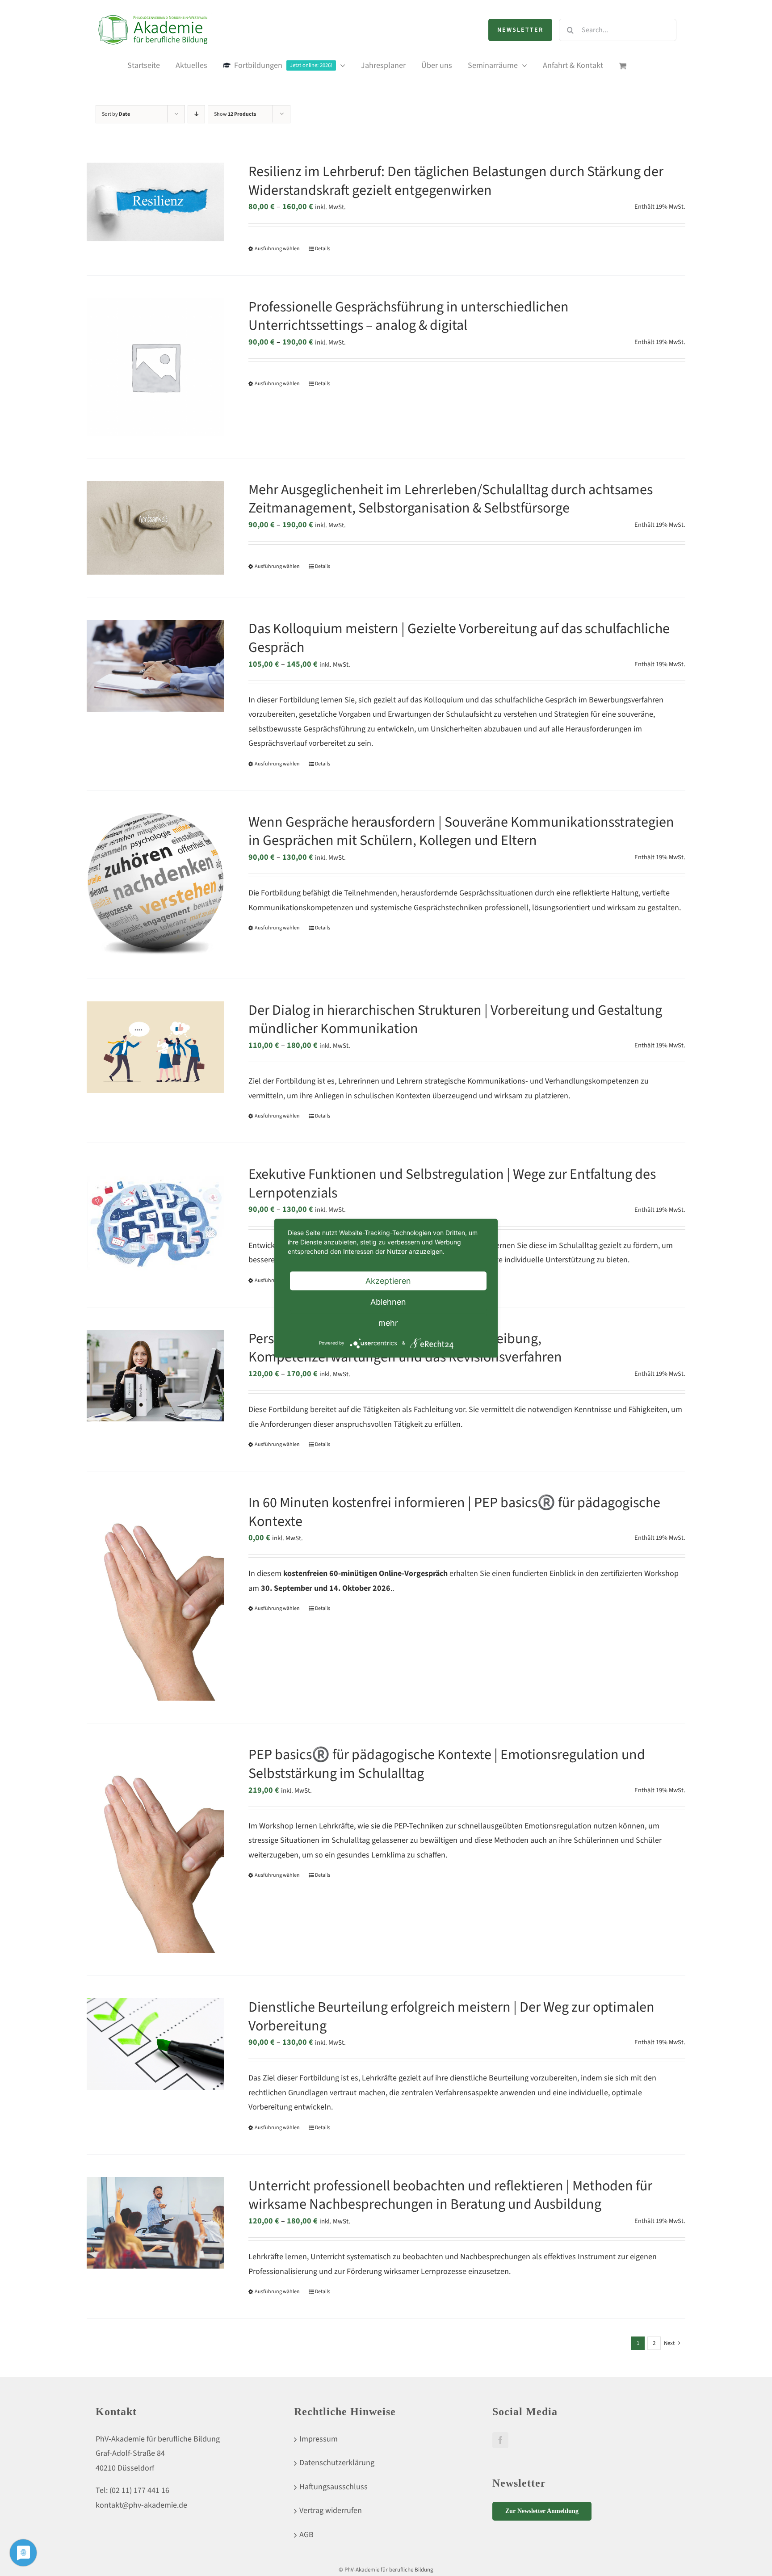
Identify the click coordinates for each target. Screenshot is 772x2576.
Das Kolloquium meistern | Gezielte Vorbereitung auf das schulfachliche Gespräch (459, 638)
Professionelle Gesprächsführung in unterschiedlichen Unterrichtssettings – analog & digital (409, 316)
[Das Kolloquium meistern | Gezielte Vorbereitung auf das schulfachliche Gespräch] (155, 666)
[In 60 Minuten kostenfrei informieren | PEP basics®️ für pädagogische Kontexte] (155, 1597)
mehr (388, 1322)
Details (323, 249)
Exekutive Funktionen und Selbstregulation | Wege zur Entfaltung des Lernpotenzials (452, 1184)
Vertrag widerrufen (331, 2511)
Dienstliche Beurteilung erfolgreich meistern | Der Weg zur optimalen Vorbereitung (451, 2017)
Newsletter (520, 30)
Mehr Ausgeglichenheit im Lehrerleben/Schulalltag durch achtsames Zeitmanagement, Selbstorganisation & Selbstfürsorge (451, 499)
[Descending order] (196, 114)
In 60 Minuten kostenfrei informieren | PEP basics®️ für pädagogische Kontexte (454, 1512)
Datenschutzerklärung (337, 2463)
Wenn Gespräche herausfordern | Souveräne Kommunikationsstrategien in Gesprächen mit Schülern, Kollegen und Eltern (461, 832)
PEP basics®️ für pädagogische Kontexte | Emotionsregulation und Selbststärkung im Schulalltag (447, 1764)
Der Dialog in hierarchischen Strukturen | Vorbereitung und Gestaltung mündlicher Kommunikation (455, 1020)
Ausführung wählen (277, 249)
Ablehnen (388, 1301)
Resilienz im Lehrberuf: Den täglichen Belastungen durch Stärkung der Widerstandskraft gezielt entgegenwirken (456, 181)
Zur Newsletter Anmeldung (542, 2511)
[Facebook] (500, 2440)
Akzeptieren (388, 1280)
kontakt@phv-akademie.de (141, 2505)
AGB (306, 2535)
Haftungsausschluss (334, 2487)
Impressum (319, 2439)
